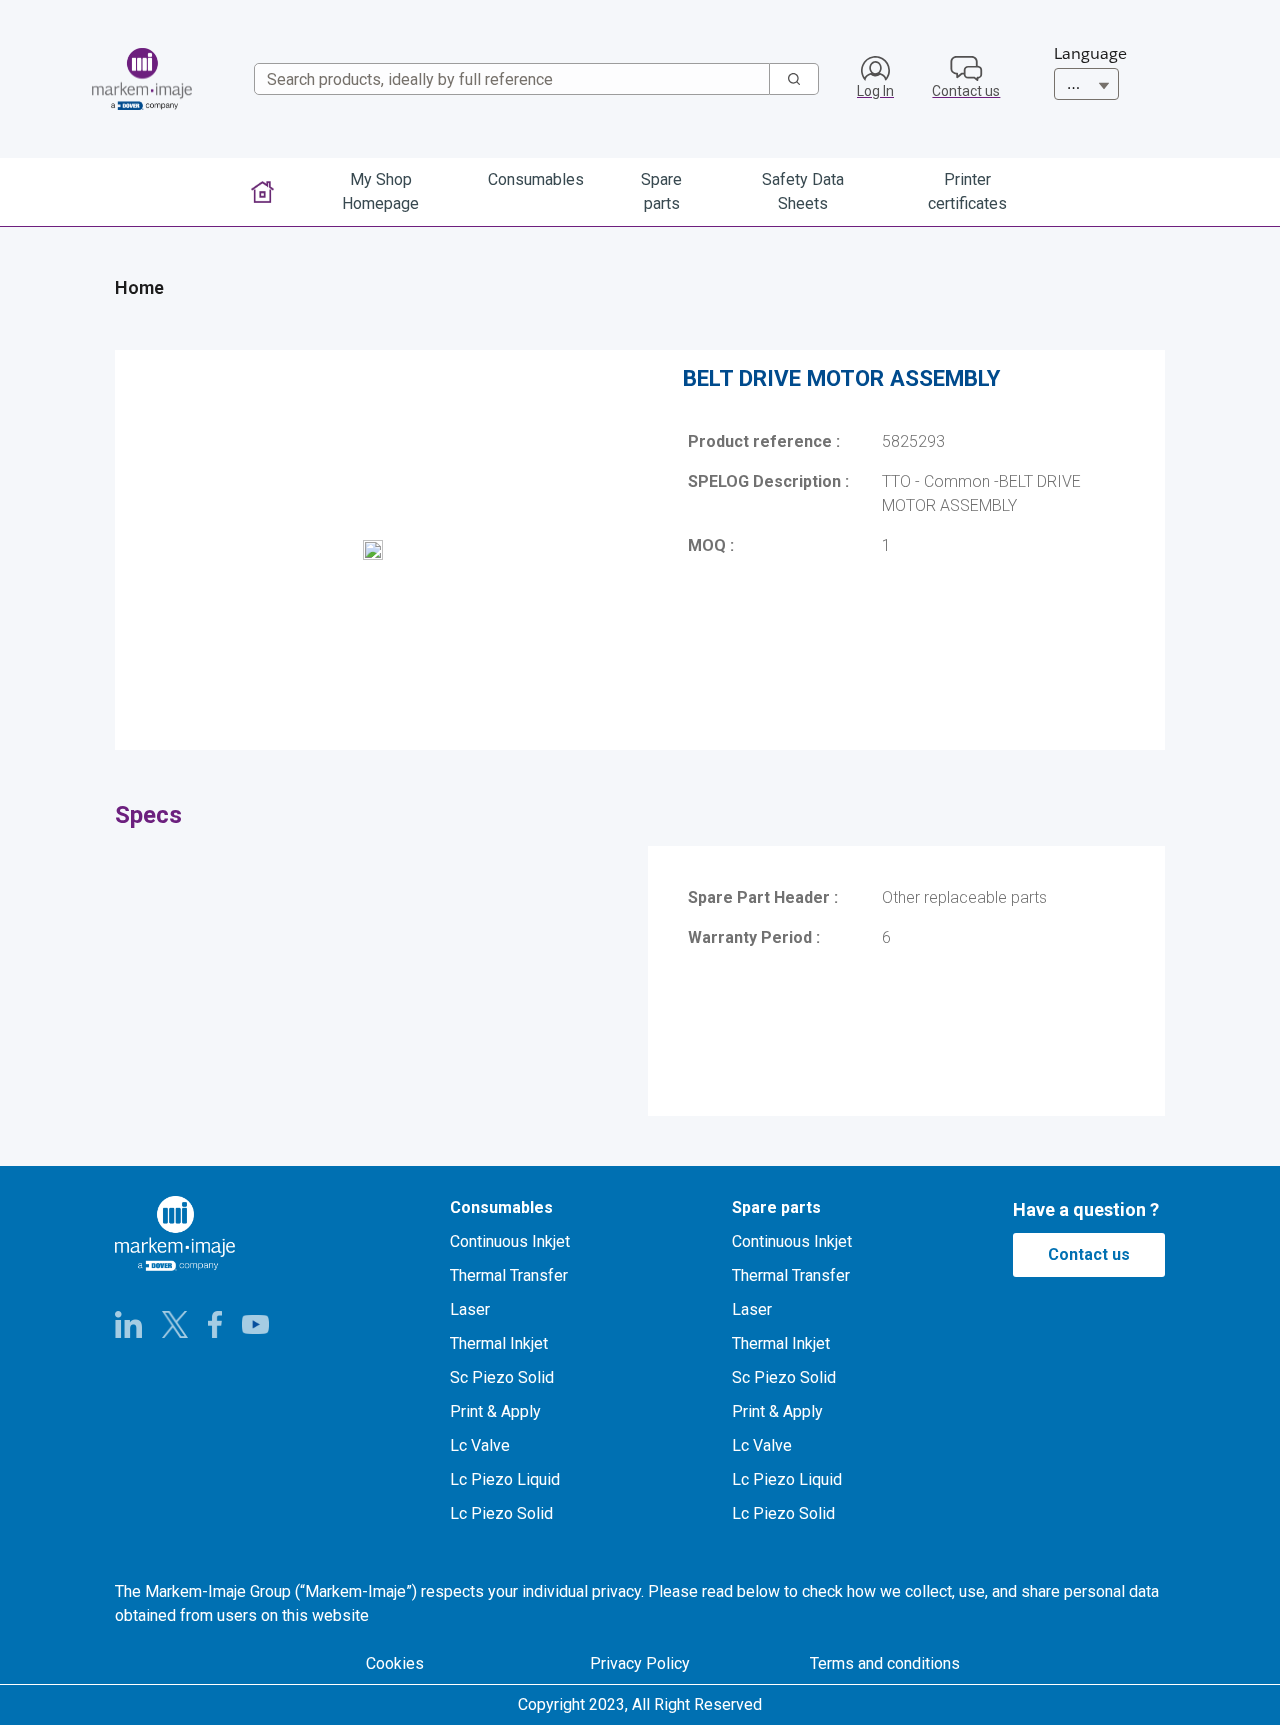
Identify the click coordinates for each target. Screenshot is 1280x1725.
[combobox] (504, 79)
